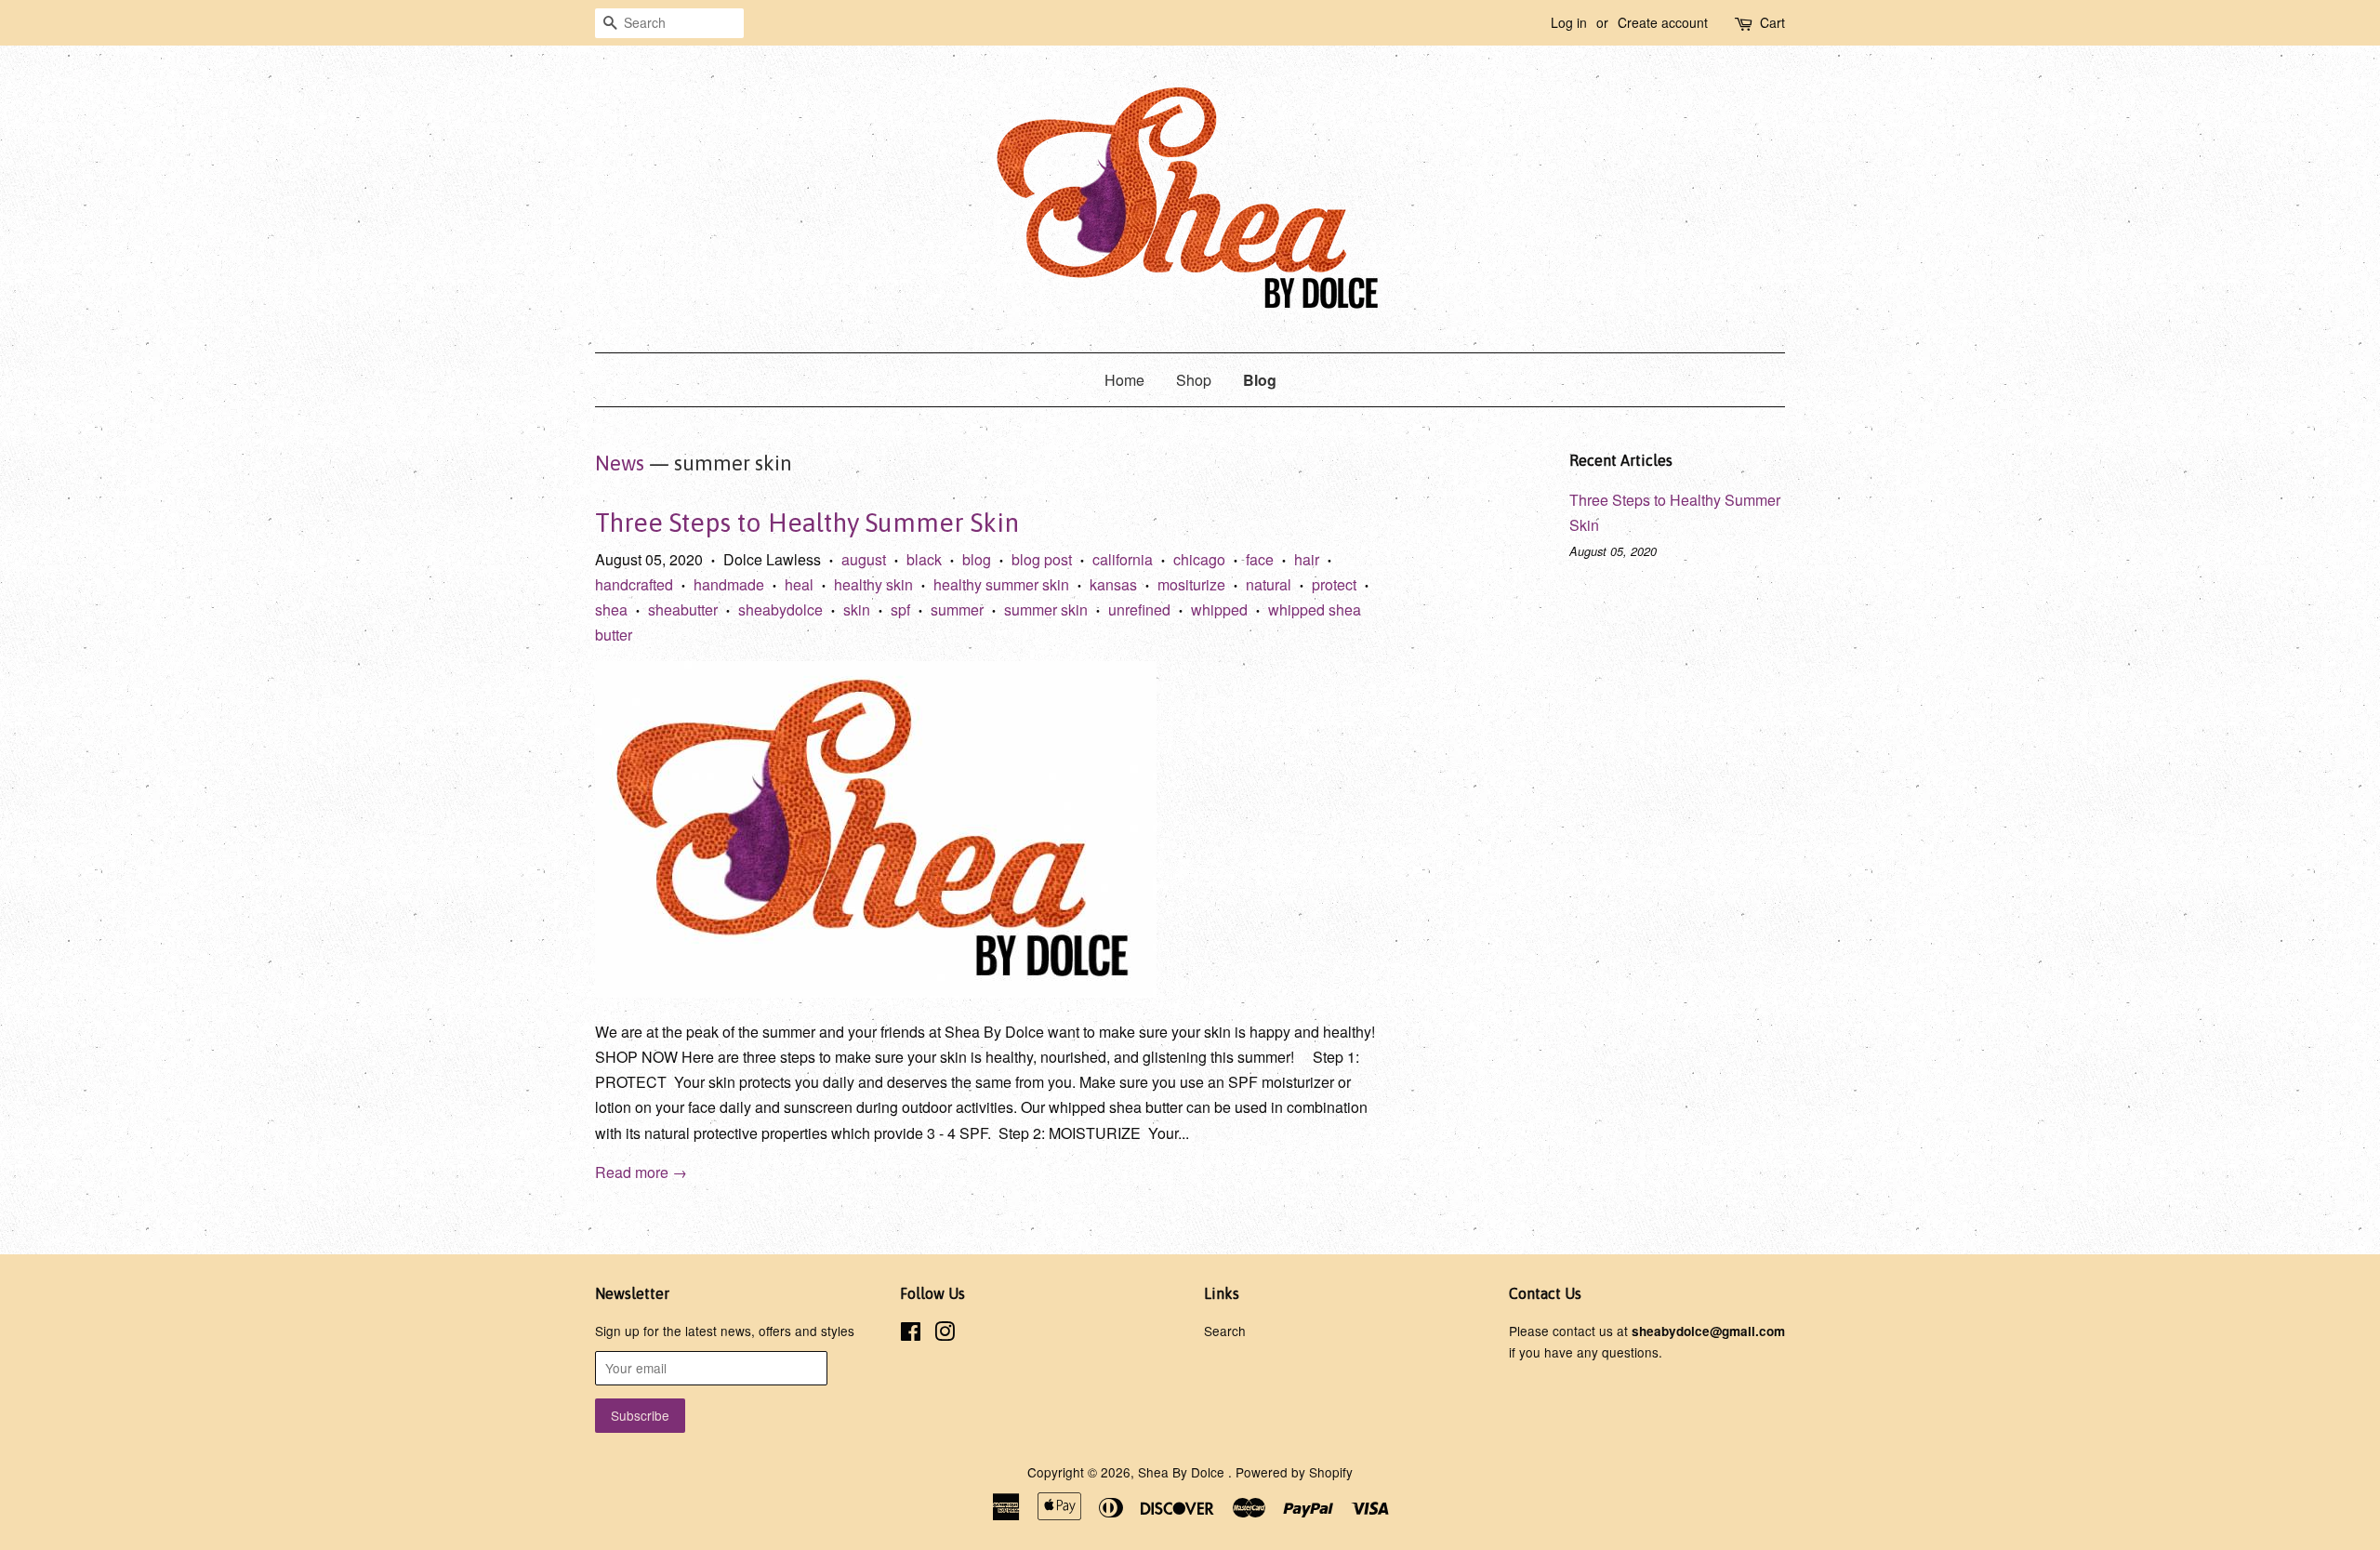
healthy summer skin (1001, 584)
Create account (1663, 22)
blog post (1042, 559)
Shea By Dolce (1183, 1472)
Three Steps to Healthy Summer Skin (807, 523)
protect (1334, 584)
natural (1269, 584)
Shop (1194, 380)
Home (1124, 380)
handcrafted (634, 584)
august (864, 559)
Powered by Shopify (1294, 1472)
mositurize (1191, 584)
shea (611, 609)
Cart (1772, 22)
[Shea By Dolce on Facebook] (911, 1334)
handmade (729, 584)
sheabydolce (780, 609)
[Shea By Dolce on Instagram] (945, 1334)
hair (1307, 559)
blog (977, 559)
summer (957, 609)
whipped (1219, 609)
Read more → (641, 1172)
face (1260, 559)
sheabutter (683, 609)
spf (900, 609)
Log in (1569, 22)
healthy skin (873, 584)
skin (857, 609)
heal (799, 584)
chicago (1199, 559)
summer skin (1046, 609)
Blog (1260, 380)
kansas (1113, 584)
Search (1225, 1331)
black (924, 559)
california (1123, 559)
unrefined (1139, 609)
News (620, 463)
